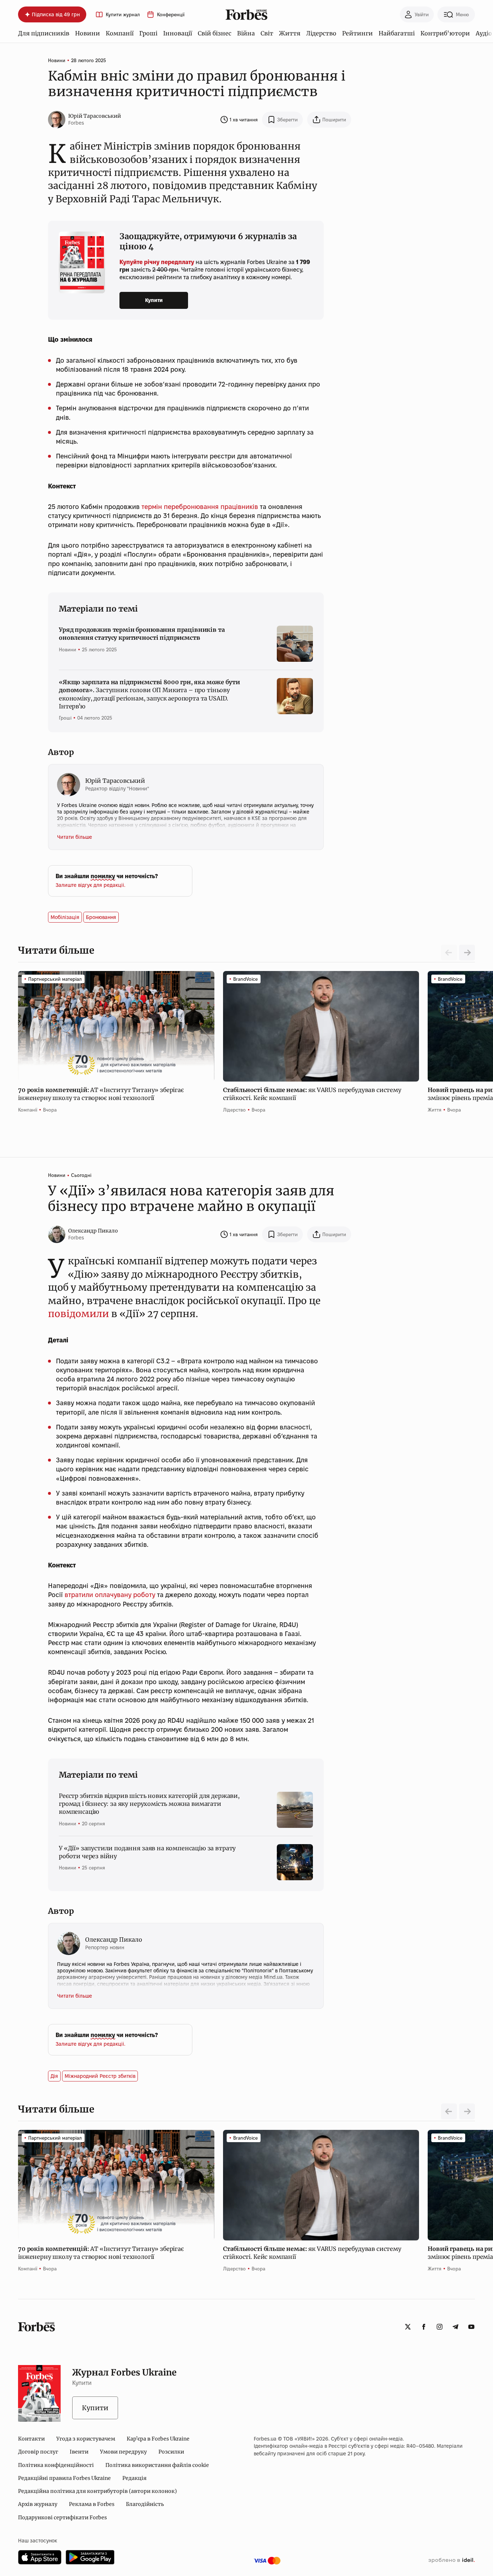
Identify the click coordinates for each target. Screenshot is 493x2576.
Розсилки (171, 2452)
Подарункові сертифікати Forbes (62, 2517)
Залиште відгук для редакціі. (90, 885)
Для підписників (44, 33)
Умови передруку (123, 2452)
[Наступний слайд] (467, 953)
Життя (290, 33)
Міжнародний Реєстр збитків (100, 2076)
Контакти (31, 2439)
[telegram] (455, 2327)
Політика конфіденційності (56, 2465)
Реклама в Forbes (92, 2504)
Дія (54, 2076)
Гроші (148, 33)
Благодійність (145, 2504)
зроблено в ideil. (451, 2560)
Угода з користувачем (86, 2439)
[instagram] (440, 2327)
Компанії (120, 33)
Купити (154, 300)
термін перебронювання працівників (200, 507)
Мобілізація (65, 917)
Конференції (171, 15)
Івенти (79, 2452)
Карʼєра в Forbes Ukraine (158, 2439)
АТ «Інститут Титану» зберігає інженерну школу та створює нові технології (101, 1094)
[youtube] (471, 2327)
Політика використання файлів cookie (157, 2465)
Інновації (178, 33)
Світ (267, 33)
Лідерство (321, 33)
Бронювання (101, 917)
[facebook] (424, 2327)
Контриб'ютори (445, 33)
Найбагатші (397, 33)
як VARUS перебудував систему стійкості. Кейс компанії (312, 1094)
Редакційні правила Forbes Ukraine (64, 2478)
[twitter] (408, 2327)
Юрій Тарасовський (95, 116)
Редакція (134, 2478)
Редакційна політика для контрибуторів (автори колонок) (97, 2491)
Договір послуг (38, 2452)
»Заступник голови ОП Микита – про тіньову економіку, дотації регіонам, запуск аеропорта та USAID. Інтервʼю (149, 694)
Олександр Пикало (93, 1231)
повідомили (78, 1314)
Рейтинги (357, 33)
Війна (246, 33)
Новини (88, 33)
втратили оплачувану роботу (110, 1595)
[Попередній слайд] (449, 2111)
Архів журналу (38, 2504)
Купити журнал (123, 15)
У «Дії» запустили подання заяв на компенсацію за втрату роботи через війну (147, 1852)
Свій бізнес (215, 33)
